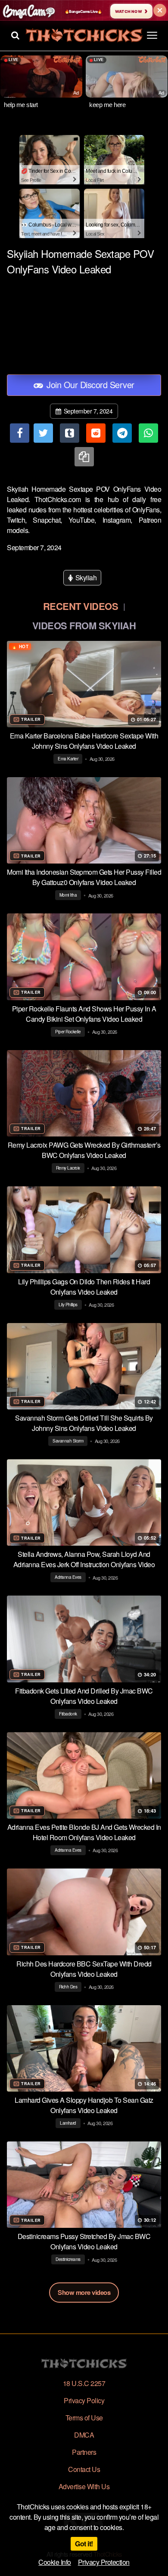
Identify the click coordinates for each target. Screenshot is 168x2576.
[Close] (160, 10)
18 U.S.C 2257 (84, 2383)
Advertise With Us (84, 2486)
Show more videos (84, 2292)
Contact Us (84, 2469)
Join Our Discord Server (89, 384)
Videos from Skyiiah (84, 625)
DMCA (84, 2435)
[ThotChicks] (84, 35)
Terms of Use (84, 2418)
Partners (84, 2452)
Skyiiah (85, 577)
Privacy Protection (104, 2562)
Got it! (84, 2544)
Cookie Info (55, 2562)
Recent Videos (81, 606)
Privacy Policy (84, 2400)
